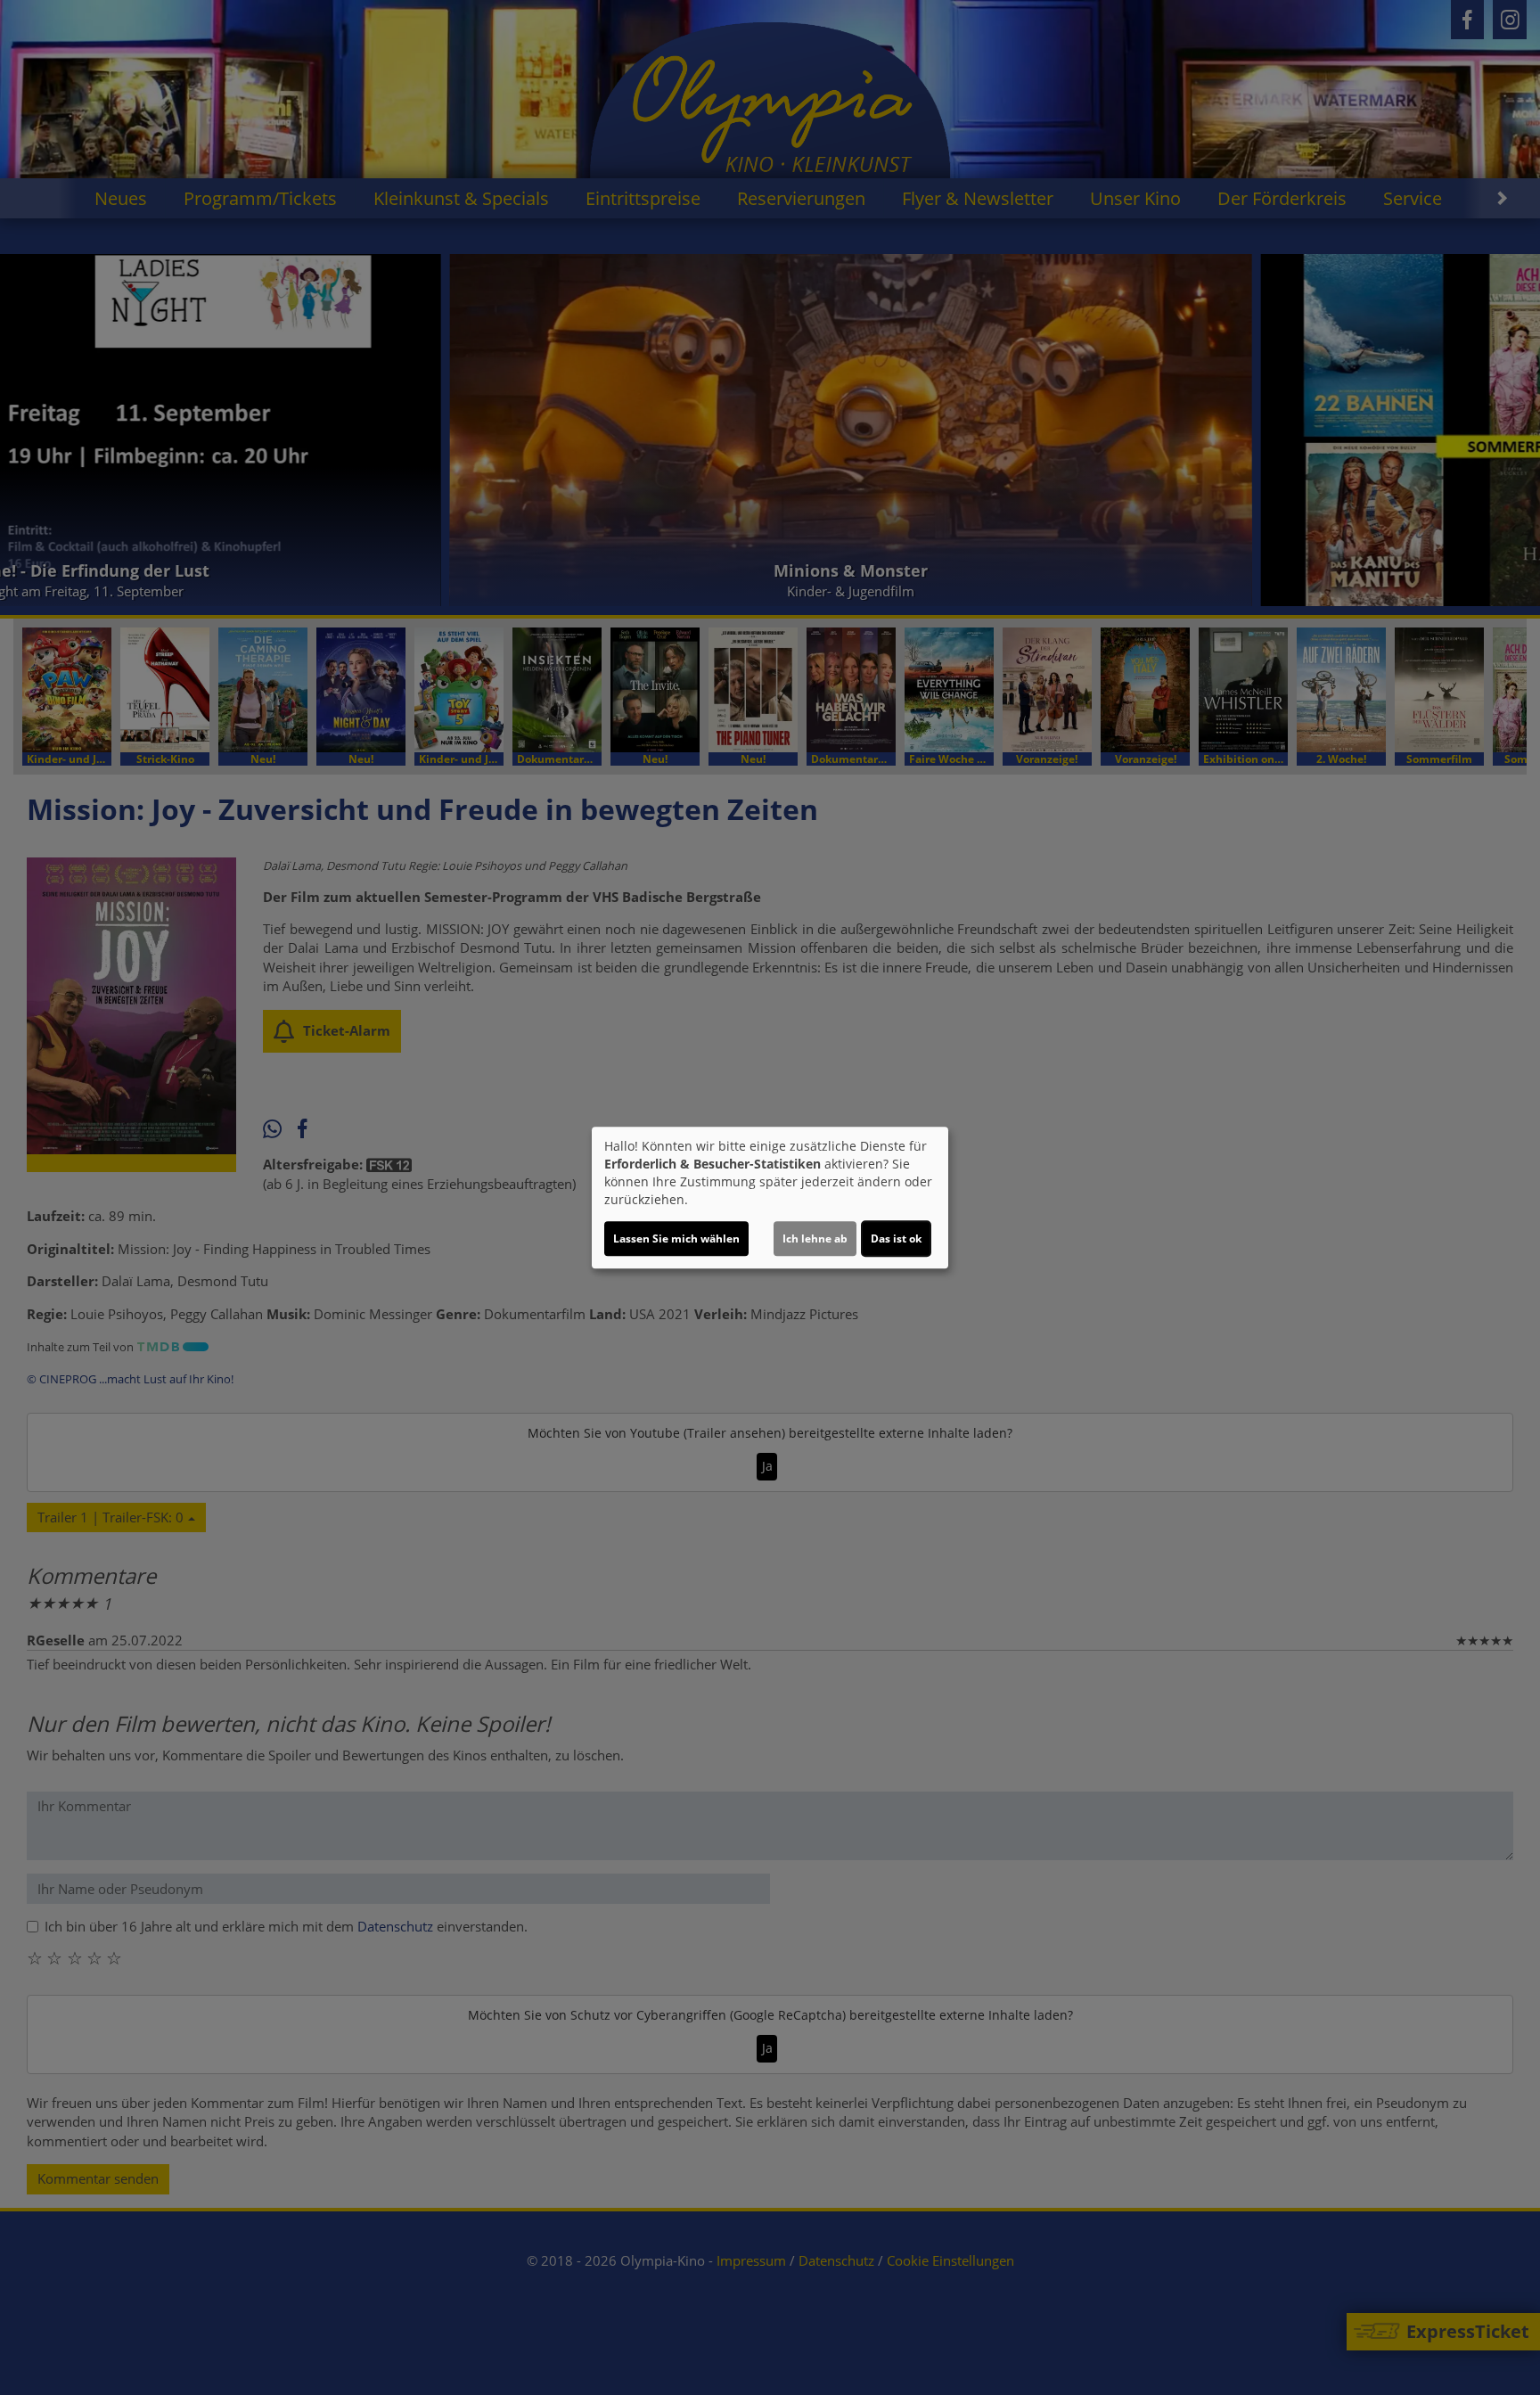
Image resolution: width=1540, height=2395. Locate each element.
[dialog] (770, 1198)
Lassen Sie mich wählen (676, 1239)
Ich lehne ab (815, 1239)
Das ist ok (896, 1239)
